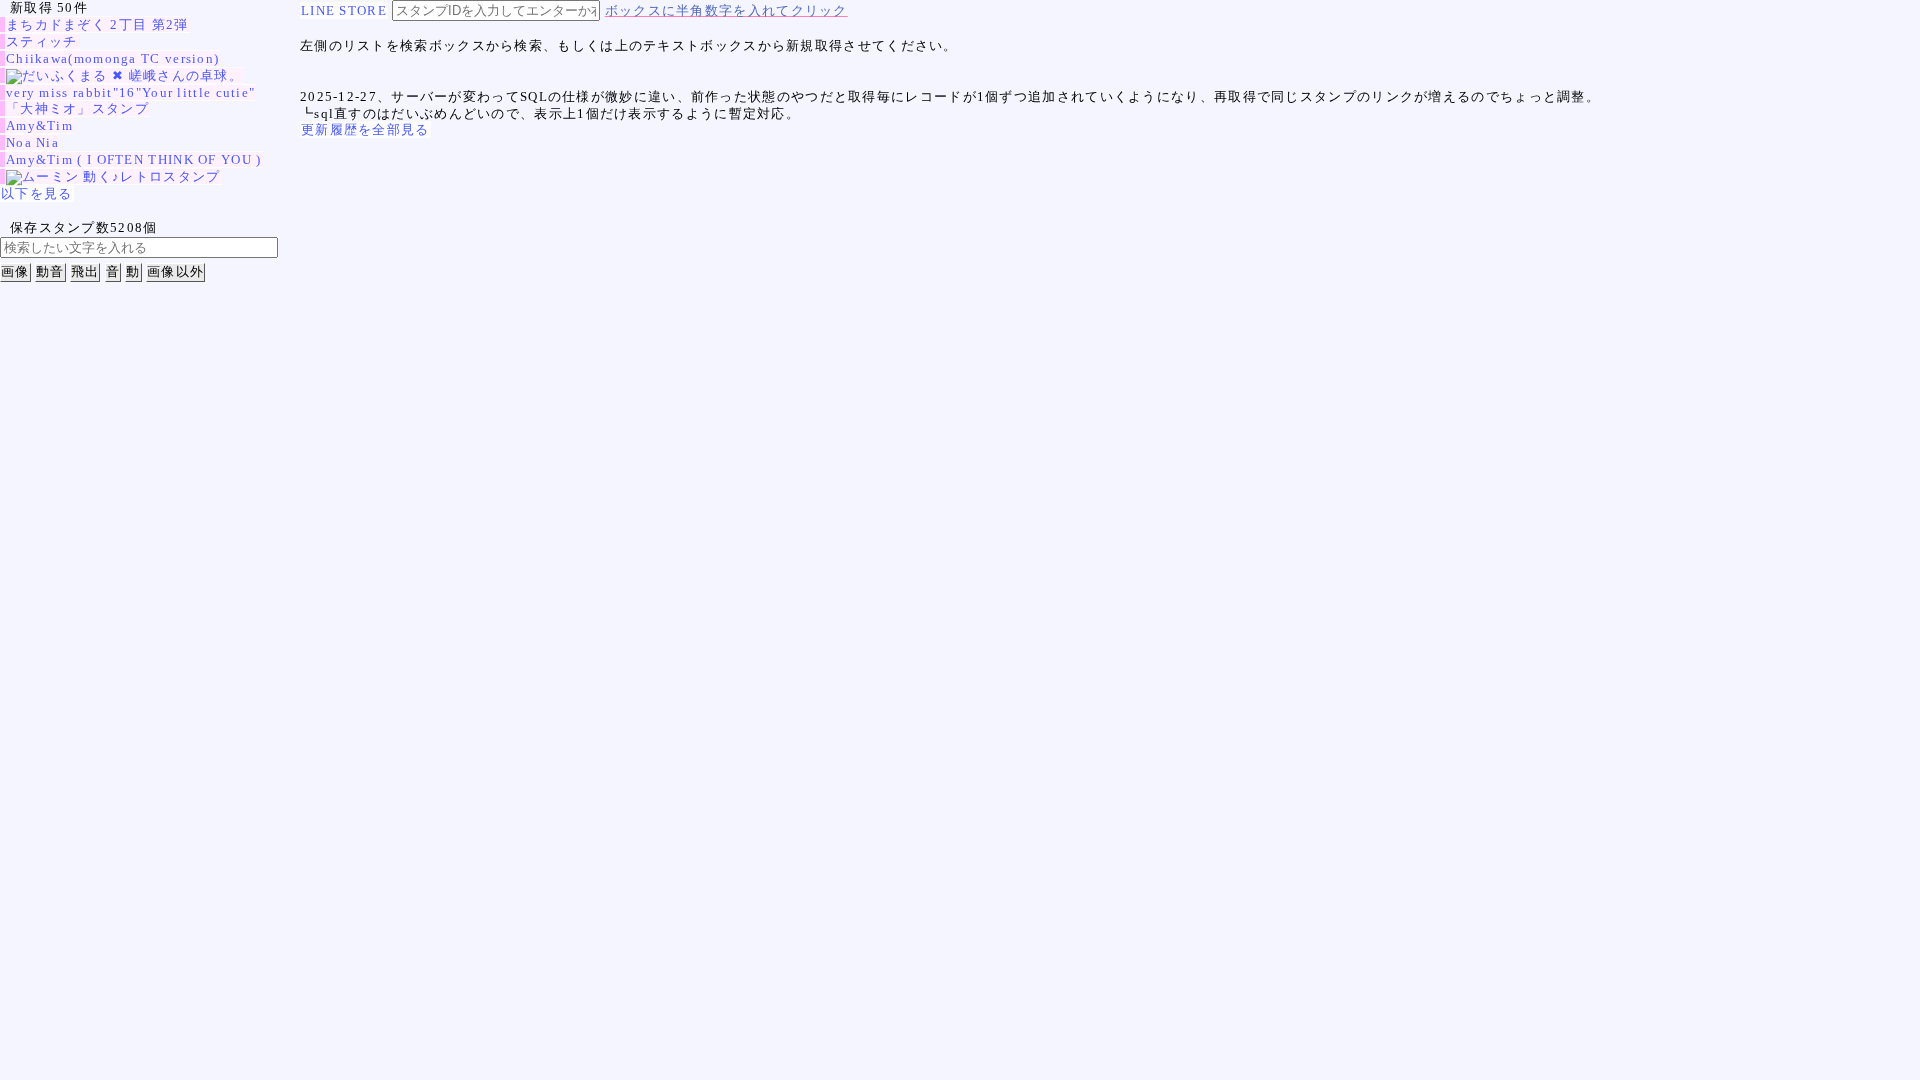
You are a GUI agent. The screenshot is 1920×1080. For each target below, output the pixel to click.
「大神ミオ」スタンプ (77, 108)
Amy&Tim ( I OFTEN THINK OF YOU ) (134, 159)
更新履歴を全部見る (365, 129)
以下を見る (37, 193)
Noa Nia (32, 142)
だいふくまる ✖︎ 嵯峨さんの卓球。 (132, 75)
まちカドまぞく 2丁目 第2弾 (97, 24)
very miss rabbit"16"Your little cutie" (130, 92)
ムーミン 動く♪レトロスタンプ (121, 176)
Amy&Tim (39, 125)
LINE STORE (344, 10)
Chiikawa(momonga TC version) (112, 58)
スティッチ (42, 41)
